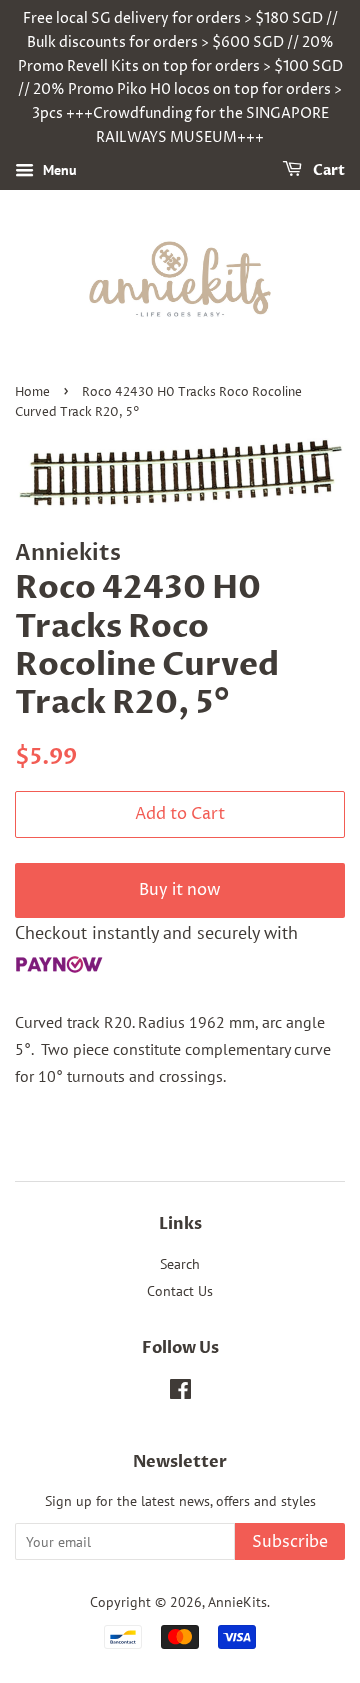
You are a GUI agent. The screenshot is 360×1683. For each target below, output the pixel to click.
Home (32, 392)
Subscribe (290, 1542)
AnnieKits (237, 1602)
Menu (58, 170)
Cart (327, 170)
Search (180, 1264)
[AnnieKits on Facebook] (180, 1393)
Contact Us (180, 1291)
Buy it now (180, 890)
